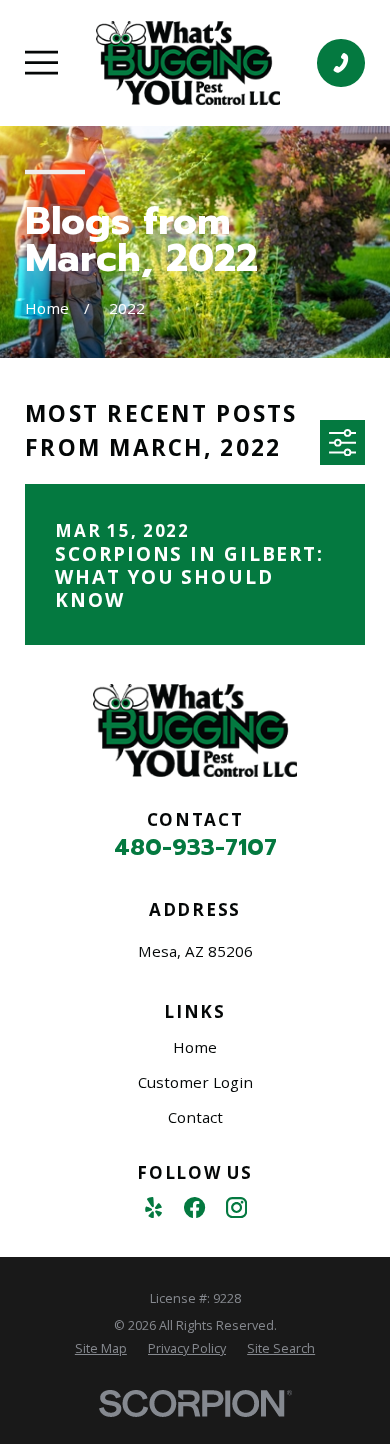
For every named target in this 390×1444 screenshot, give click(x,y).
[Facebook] (194, 1207)
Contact (195, 1117)
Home (195, 1047)
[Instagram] (236, 1207)
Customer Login (195, 1082)
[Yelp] (153, 1207)
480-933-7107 (195, 847)
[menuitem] (101, 1349)
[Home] (188, 63)
